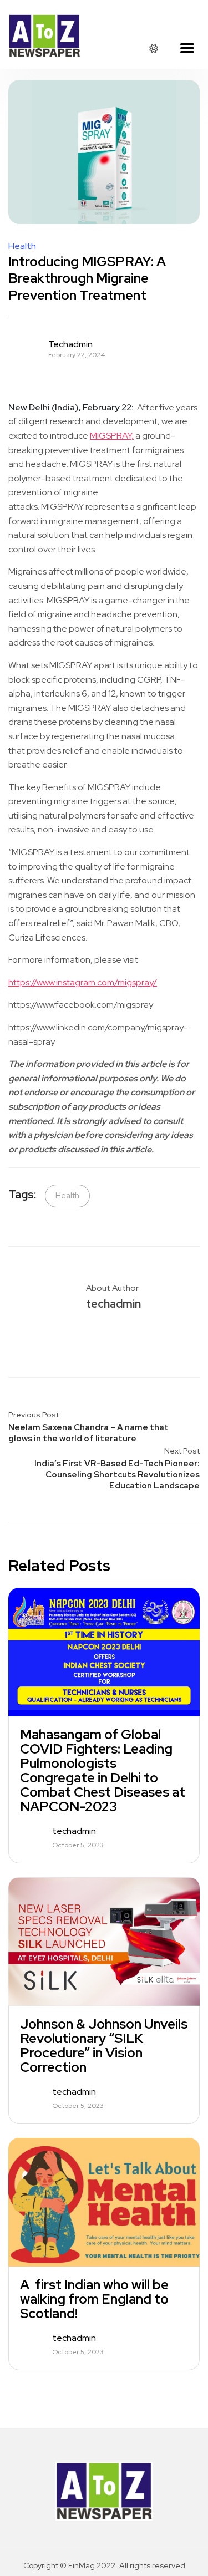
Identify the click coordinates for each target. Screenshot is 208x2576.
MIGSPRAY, (112, 436)
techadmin (70, 344)
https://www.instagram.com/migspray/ (83, 982)
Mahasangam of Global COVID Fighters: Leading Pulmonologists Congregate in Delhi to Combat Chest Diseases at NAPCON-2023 (103, 1771)
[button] (187, 49)
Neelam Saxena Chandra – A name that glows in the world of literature (88, 1433)
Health (22, 246)
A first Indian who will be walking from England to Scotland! (94, 2299)
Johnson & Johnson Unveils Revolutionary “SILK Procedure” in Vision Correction (104, 2046)
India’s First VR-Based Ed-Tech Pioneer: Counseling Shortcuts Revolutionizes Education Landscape (117, 1475)
